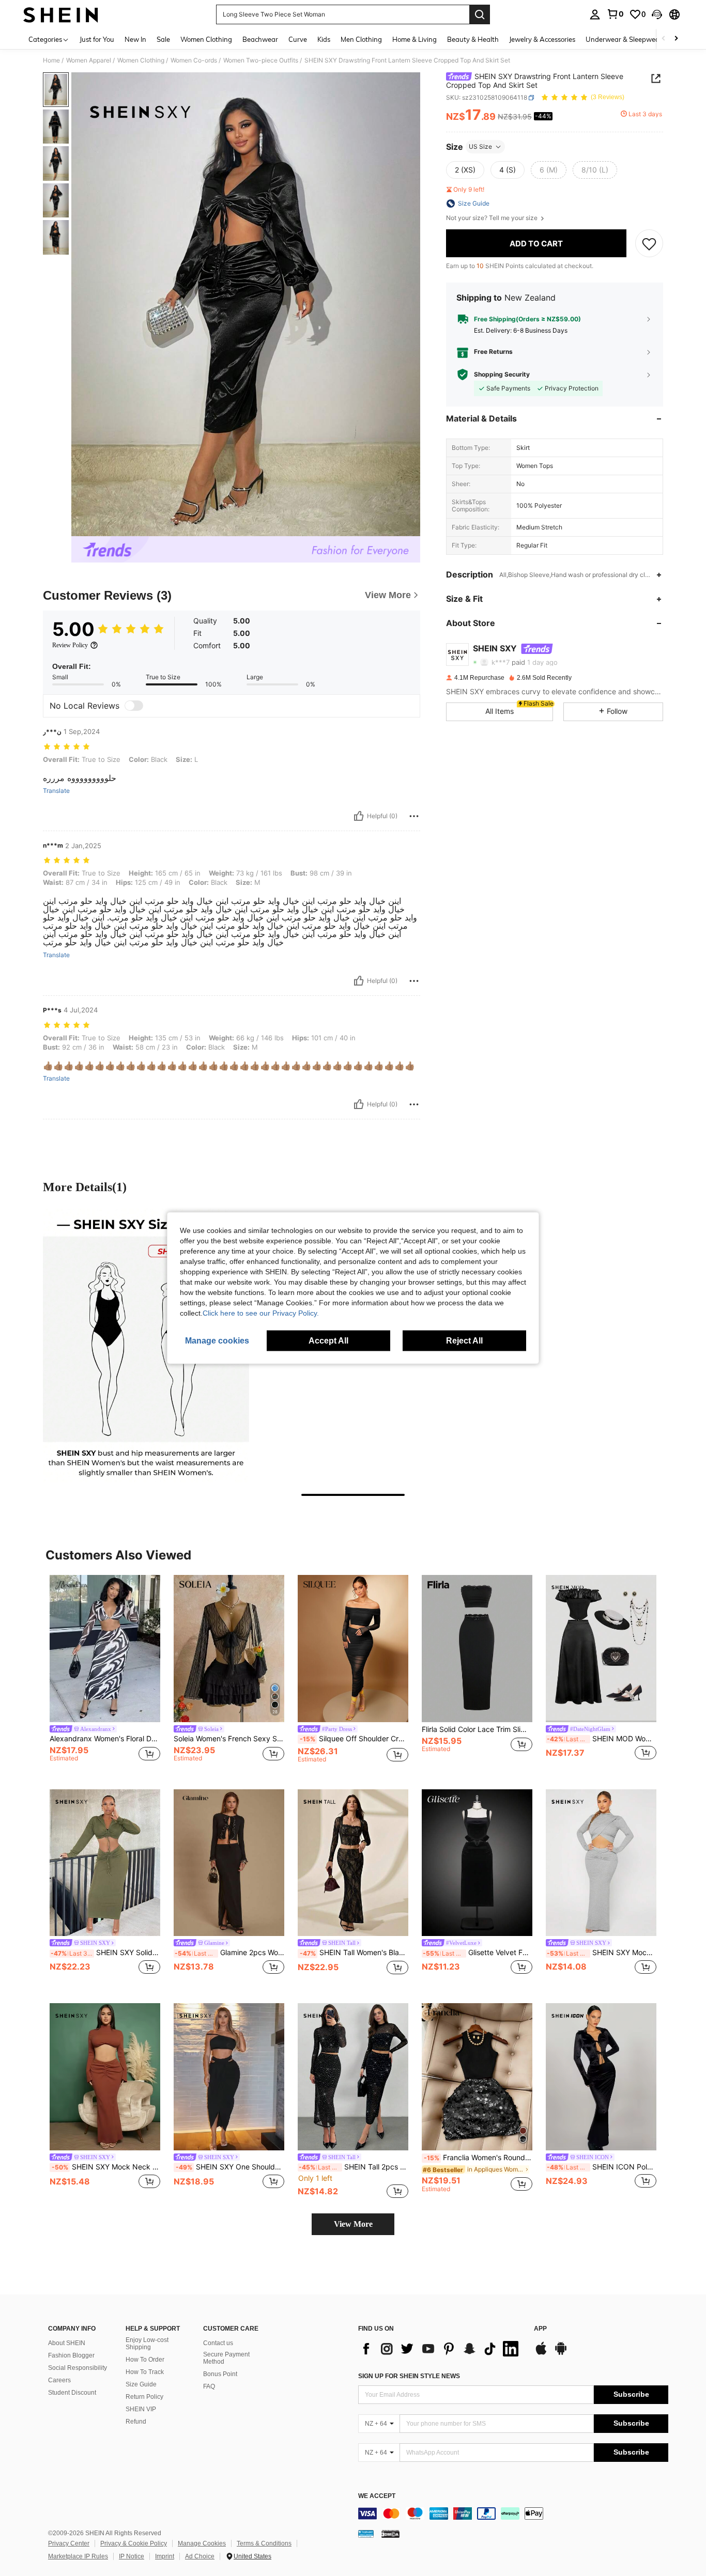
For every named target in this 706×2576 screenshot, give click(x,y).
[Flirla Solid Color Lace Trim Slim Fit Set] (477, 1649)
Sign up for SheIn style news (409, 2376)
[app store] (541, 2353)
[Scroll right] (676, 39)
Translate (56, 791)
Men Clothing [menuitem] (361, 39)
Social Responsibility (78, 2368)
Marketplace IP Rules (78, 2556)
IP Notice (132, 2556)
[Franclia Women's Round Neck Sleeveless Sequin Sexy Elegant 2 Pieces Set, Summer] (477, 2077)
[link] (615, 14)
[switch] (134, 706)
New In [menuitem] (135, 39)
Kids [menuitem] (324, 39)
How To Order (145, 2360)
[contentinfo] (513, 2513)
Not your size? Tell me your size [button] (493, 218)
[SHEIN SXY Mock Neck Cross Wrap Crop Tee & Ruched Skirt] (601, 1863)
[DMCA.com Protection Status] (390, 2534)
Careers (59, 2380)
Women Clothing (141, 60)
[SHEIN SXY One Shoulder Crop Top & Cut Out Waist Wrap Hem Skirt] (229, 2077)
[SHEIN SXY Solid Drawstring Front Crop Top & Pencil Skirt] (105, 1863)
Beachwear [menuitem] (260, 39)
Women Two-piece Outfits (261, 60)
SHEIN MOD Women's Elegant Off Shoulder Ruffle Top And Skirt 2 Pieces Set (602, 1739)
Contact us (218, 2343)
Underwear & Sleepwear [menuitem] (624, 39)
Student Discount (72, 2393)
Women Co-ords (194, 60)
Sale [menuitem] (163, 39)
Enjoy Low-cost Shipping (147, 2344)
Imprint (165, 2556)
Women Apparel (89, 60)
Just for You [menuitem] (97, 39)
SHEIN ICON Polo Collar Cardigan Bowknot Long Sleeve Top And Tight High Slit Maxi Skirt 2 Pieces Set (602, 2167)
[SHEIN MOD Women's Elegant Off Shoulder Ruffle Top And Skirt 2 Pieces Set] (601, 1649)
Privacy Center (69, 2543)
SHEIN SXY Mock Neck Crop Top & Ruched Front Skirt (106, 2167)
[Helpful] (359, 816)
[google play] (561, 2353)
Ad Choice (200, 2556)
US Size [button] (480, 146)
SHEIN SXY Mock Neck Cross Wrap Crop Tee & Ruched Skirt (602, 1953)
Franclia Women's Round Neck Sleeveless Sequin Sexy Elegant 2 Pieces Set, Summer (478, 2158)
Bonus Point (220, 2374)
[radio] (465, 170)
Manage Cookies (202, 2543)
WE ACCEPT (377, 2496)
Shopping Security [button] (502, 374)
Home (51, 60)
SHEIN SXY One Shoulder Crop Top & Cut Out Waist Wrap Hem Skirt (230, 2167)
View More (353, 2224)
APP (540, 2329)
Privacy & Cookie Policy (134, 2543)
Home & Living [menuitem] (415, 39)
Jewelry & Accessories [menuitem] (542, 39)
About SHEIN (67, 2343)
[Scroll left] (664, 39)
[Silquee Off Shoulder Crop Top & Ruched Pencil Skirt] (353, 1649)
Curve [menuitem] (298, 39)
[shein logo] (61, 14)
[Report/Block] (414, 816)
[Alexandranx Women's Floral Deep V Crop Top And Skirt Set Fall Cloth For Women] (105, 1649)
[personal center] (595, 14)
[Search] (480, 14)
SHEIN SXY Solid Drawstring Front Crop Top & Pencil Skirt (105, 1953)
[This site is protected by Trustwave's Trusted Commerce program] (366, 2534)
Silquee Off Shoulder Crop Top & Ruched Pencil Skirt (354, 1739)
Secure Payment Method (226, 2358)
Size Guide (141, 2384)
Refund (136, 2422)
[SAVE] (649, 243)
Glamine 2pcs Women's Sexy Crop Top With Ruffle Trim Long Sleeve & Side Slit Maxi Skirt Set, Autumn (229, 1953)
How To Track (145, 2372)
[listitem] (105, 1674)
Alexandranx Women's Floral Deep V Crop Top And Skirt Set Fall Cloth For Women (105, 1739)
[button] (657, 14)
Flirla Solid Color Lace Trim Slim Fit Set (477, 1729)
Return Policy (144, 2397)
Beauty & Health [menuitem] (473, 39)
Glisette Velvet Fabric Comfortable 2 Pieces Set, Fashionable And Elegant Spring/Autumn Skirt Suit (478, 1953)
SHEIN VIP (141, 2409)
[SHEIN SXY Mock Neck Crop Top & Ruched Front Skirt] (105, 2077)
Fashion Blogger (71, 2355)
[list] (441, 2349)
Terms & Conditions (264, 2543)
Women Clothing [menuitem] (206, 39)
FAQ (209, 2386)
